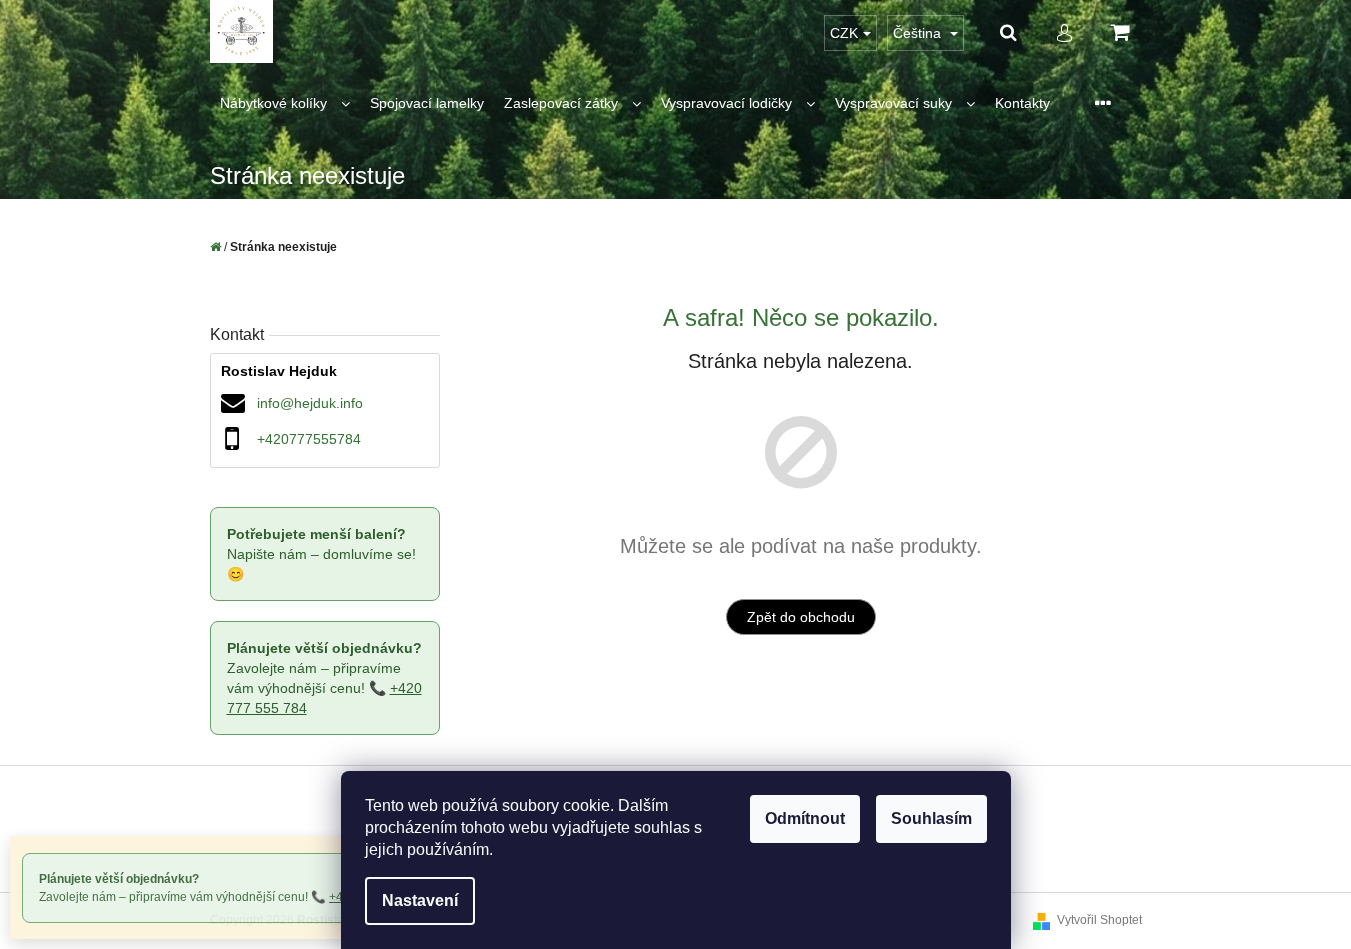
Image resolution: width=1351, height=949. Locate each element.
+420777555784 (309, 439)
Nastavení (420, 900)
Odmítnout (805, 818)
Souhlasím (931, 818)
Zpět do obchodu (801, 617)
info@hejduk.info (310, 403)
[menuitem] (285, 103)
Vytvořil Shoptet (1099, 920)
